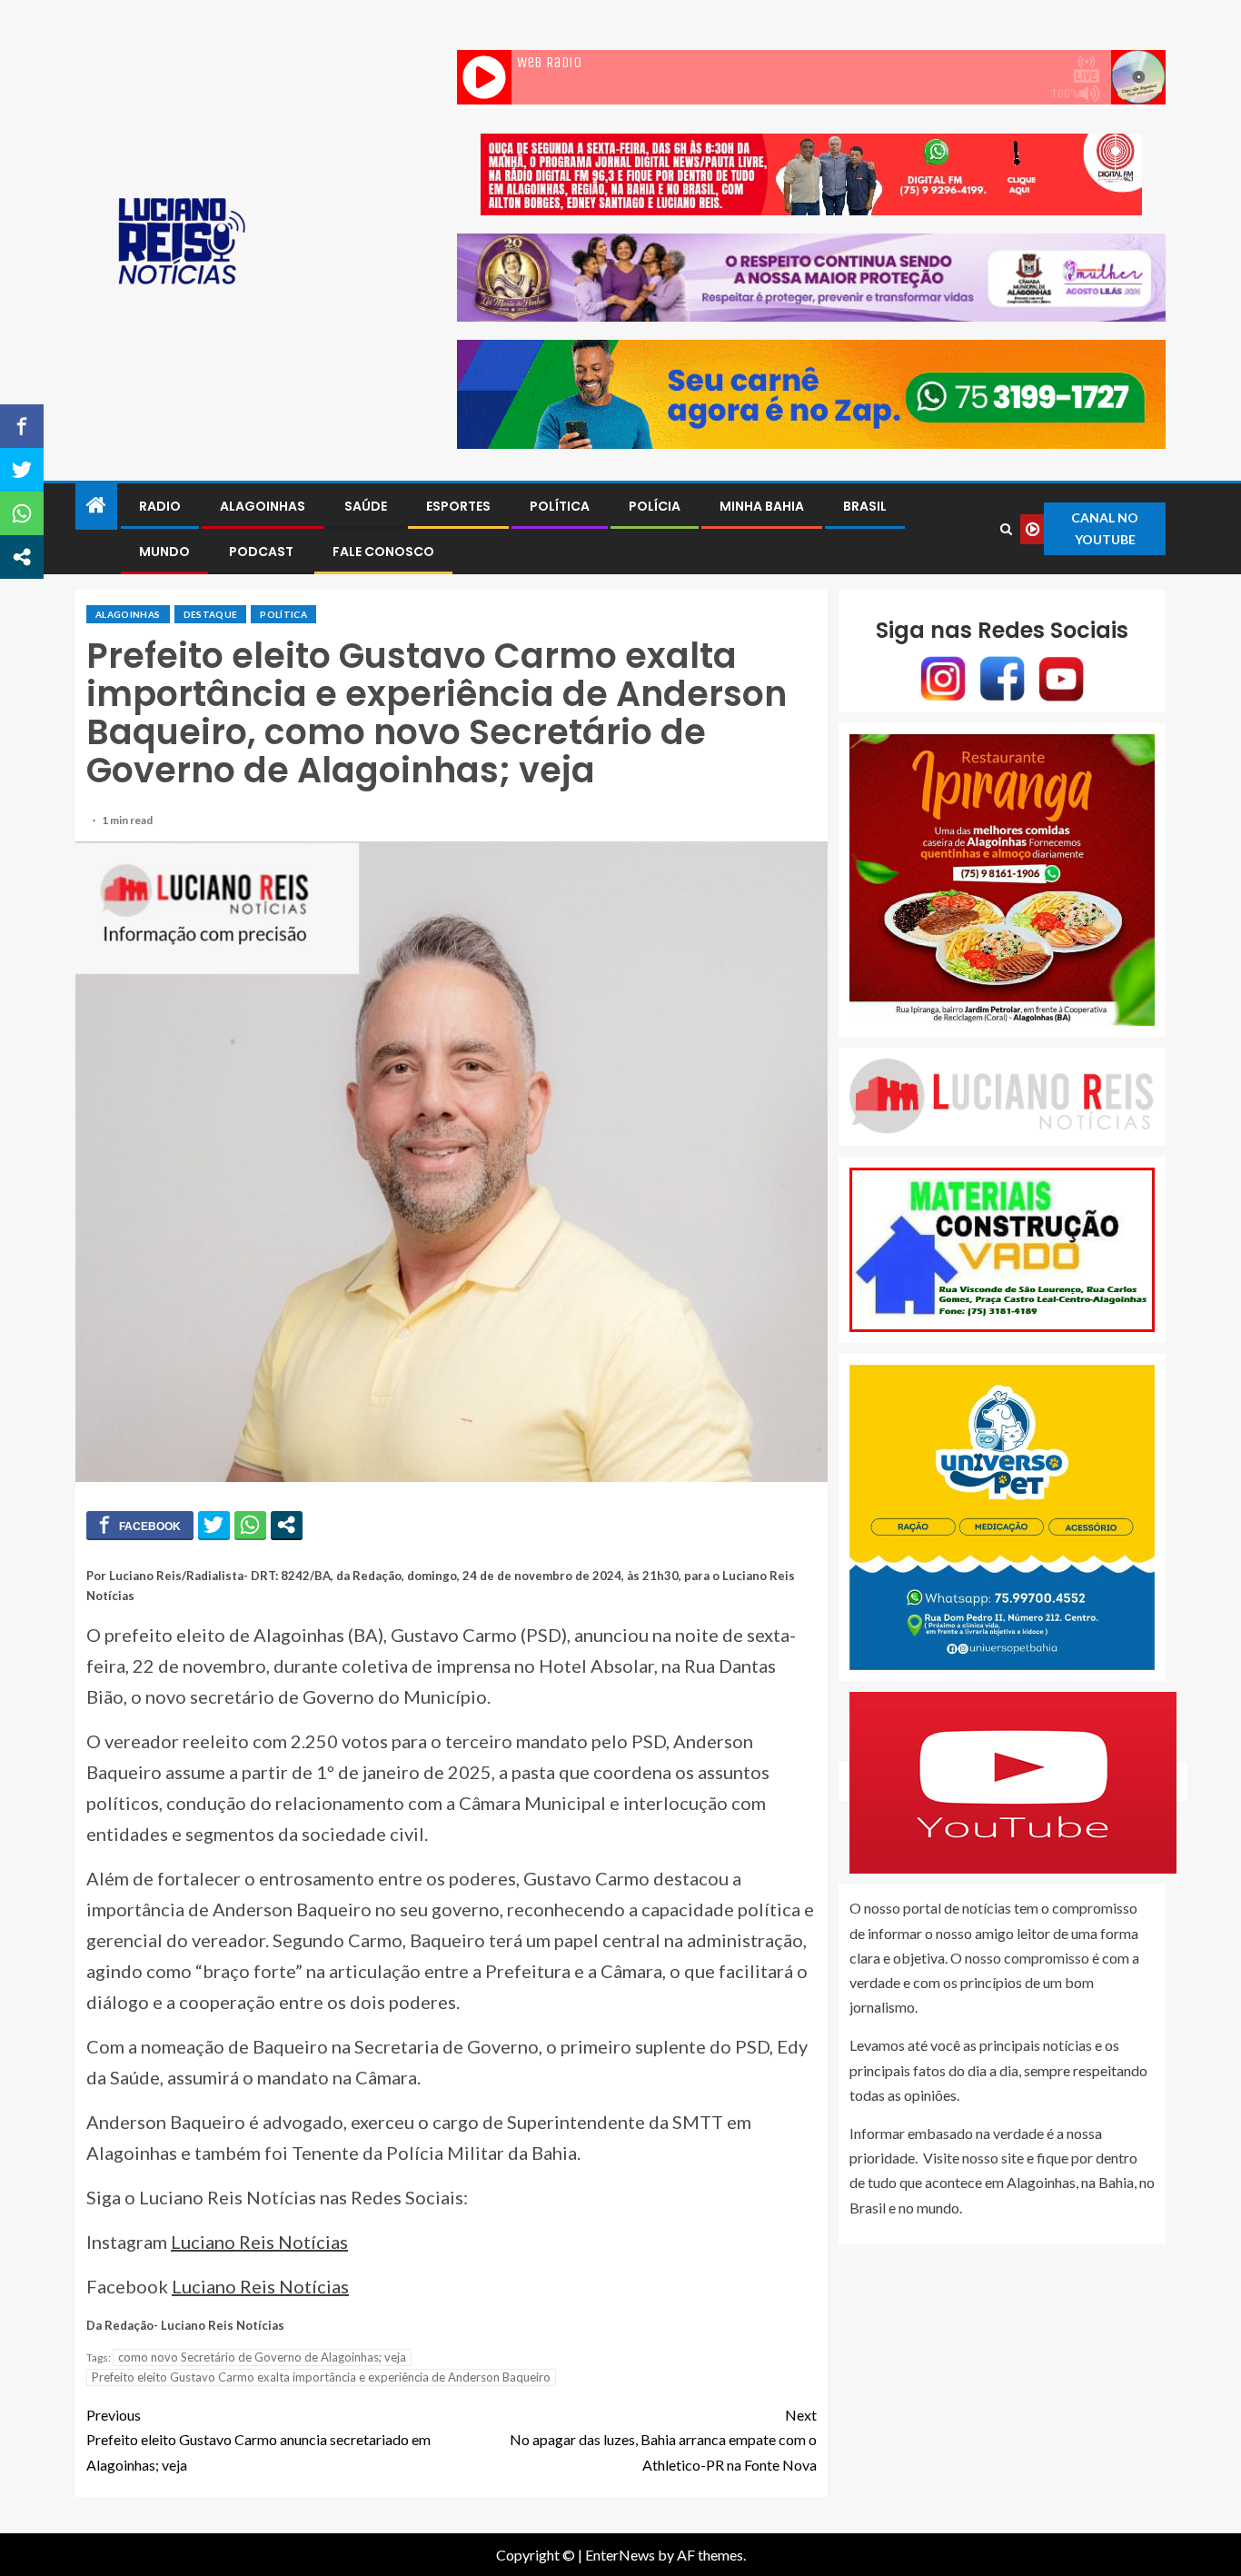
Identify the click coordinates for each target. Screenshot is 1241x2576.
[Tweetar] (214, 1525)
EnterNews (620, 2555)
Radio (160, 506)
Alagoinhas (263, 506)
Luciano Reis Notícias (259, 2242)
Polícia (655, 506)
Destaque (211, 614)
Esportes (458, 506)
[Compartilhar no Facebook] (140, 1525)
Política (560, 506)
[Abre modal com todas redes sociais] (287, 1525)
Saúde (366, 506)
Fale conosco (383, 552)
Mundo (164, 552)
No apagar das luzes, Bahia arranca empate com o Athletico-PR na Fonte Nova (663, 2439)
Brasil (865, 506)
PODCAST (261, 552)
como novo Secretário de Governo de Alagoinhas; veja (262, 2357)
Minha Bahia (762, 506)
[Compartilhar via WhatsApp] (250, 1525)
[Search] (1007, 529)
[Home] (96, 506)
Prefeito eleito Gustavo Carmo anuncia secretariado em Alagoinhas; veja (258, 2439)
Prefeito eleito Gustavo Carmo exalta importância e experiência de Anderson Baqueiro (321, 2377)
